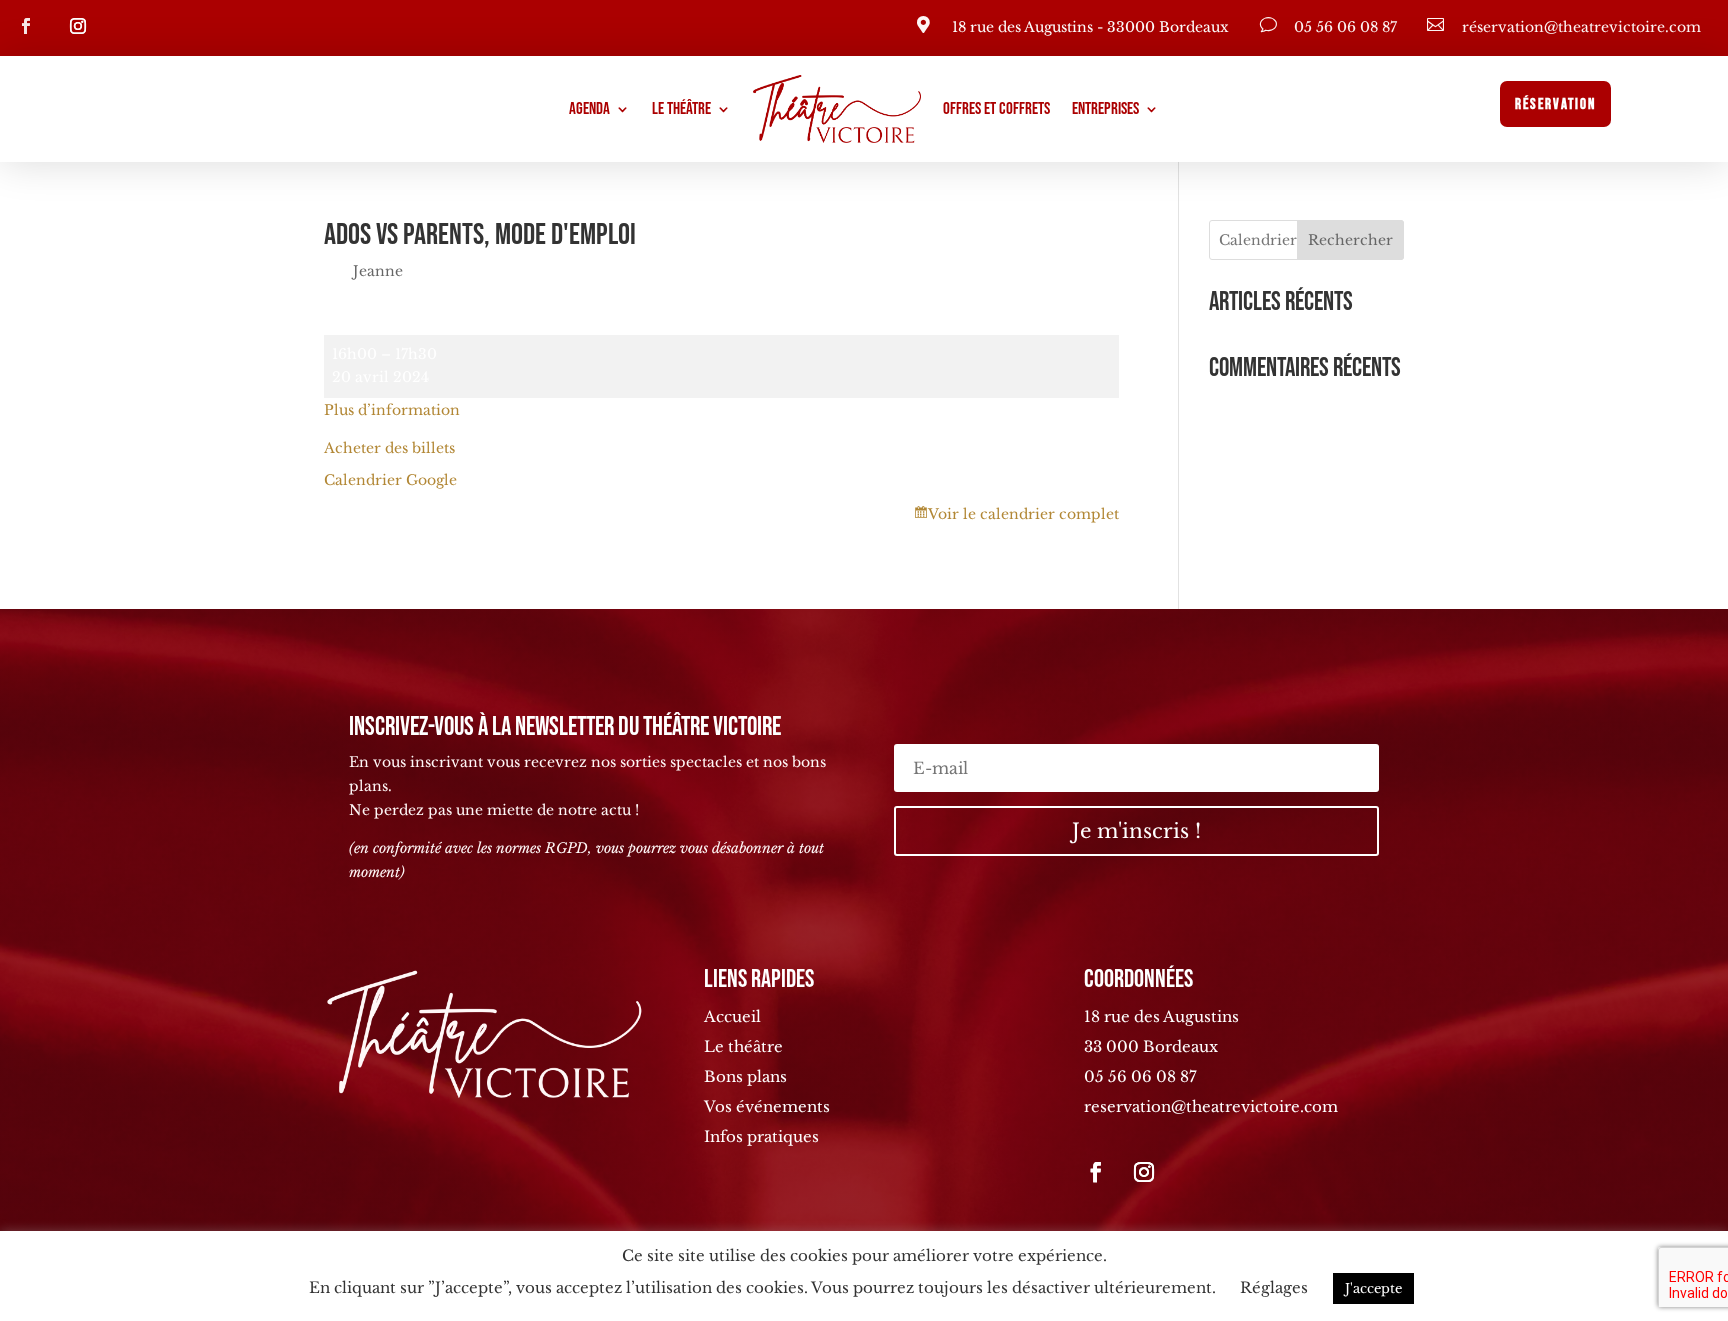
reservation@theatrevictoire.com (1211, 1106)
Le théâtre (681, 109)
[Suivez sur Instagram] (78, 26)
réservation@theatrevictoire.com (1581, 27)
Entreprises (1105, 109)
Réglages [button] (1274, 1287)
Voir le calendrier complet (1023, 514)
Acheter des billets (389, 448)
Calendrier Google (390, 480)
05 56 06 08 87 (1345, 27)
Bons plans (745, 1076)
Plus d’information (392, 410)
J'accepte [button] (1373, 1288)
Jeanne (378, 271)
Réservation (1555, 104)
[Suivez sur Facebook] (26, 26)
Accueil (732, 1016)
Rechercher (1350, 240)
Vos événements (767, 1106)
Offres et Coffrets (996, 109)
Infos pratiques (761, 1136)
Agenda (589, 109)
